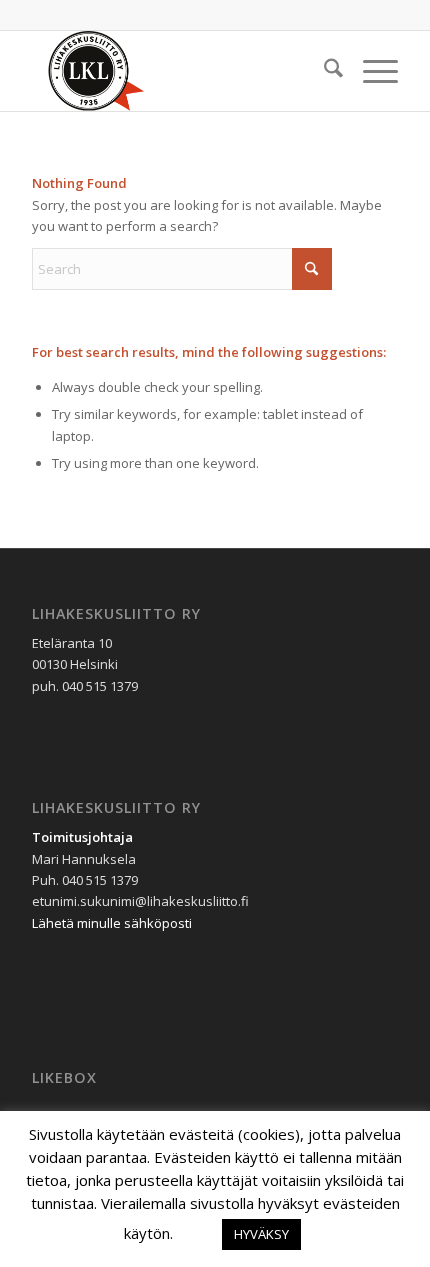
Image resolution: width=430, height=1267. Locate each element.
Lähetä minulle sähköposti (112, 923)
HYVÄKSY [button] (261, 1234)
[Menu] (370, 71)
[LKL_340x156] (178, 71)
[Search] (323, 71)
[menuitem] (323, 71)
